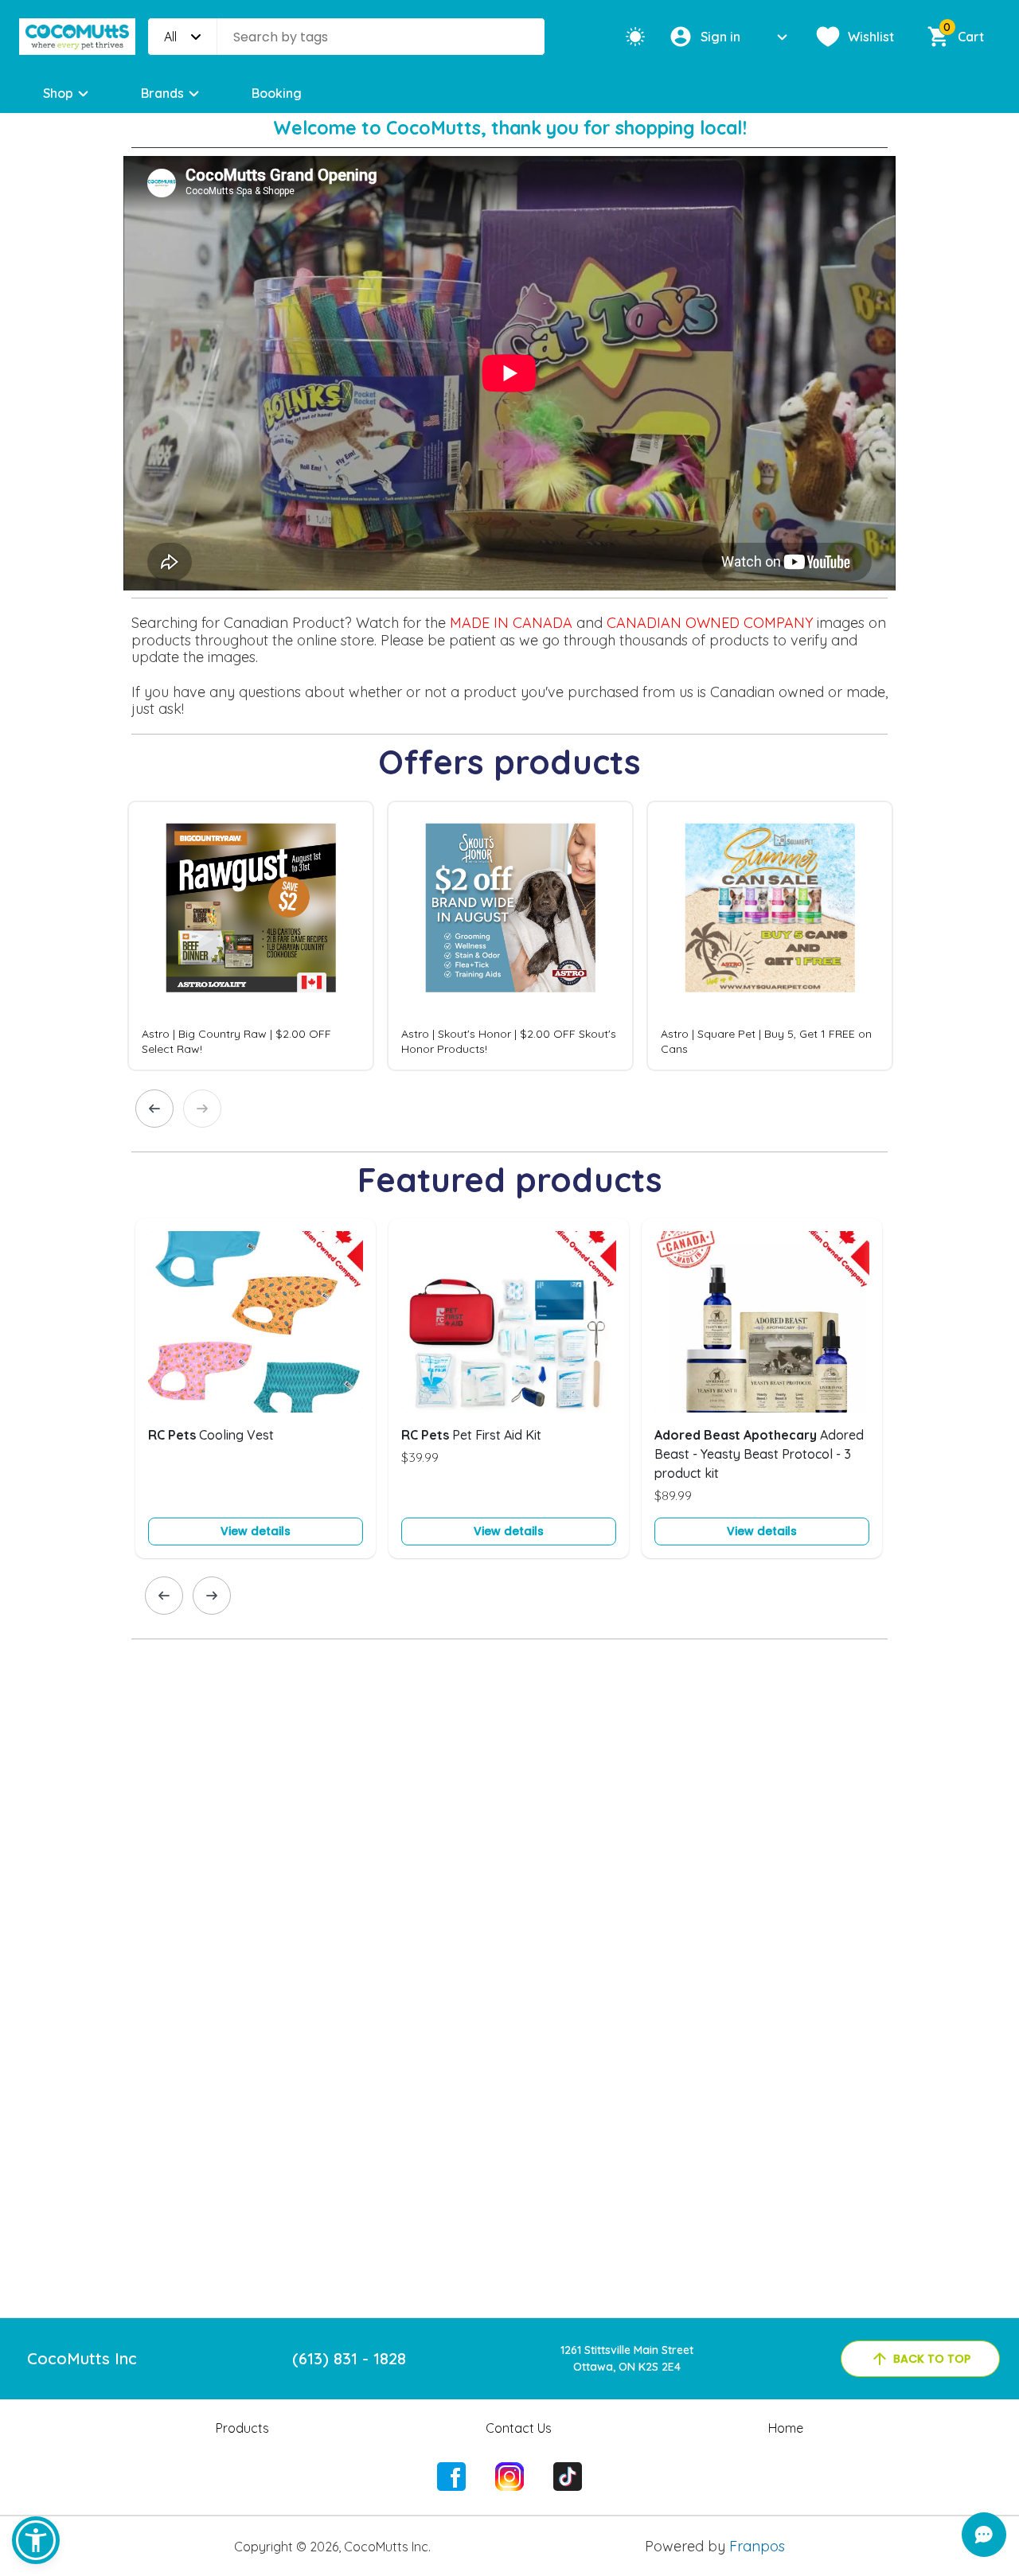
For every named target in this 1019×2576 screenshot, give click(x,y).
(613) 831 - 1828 (349, 2358)
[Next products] (202, 1109)
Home (786, 2428)
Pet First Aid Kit (471, 1435)
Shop (58, 93)
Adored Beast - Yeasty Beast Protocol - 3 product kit (759, 1454)
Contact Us (519, 2428)
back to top (932, 2359)
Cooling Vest (211, 1435)
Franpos (757, 2546)
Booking (277, 93)
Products (242, 2428)
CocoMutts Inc (82, 2358)
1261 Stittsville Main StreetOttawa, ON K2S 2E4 (627, 2358)
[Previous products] (154, 1109)
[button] (36, 2540)
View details (256, 1531)
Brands (162, 93)
